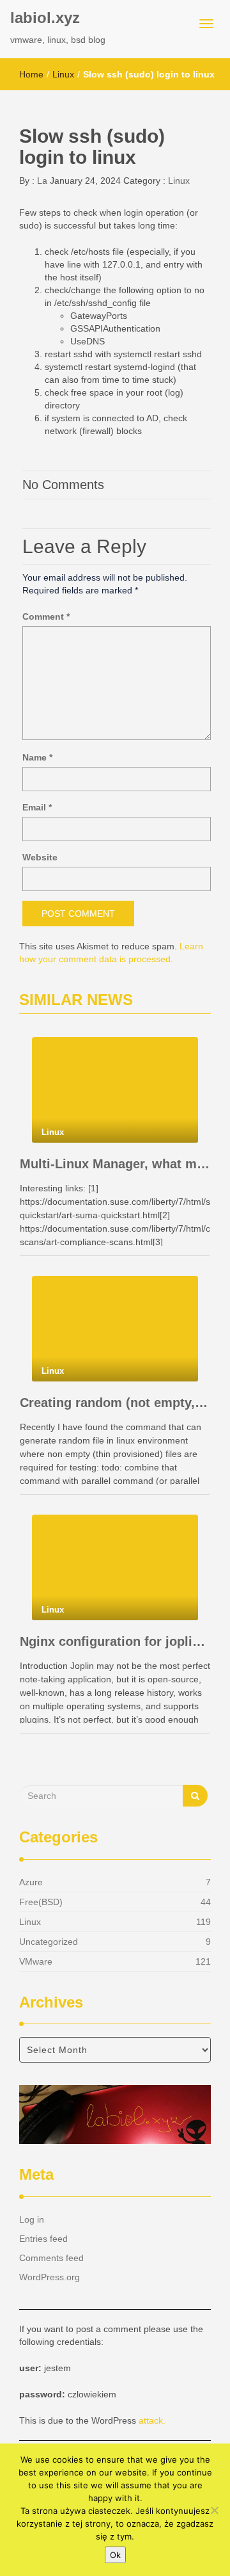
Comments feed (51, 2258)
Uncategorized (49, 1942)
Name (37, 757)
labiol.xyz (45, 18)
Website (40, 857)
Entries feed (43, 2239)
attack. (152, 2420)
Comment (46, 616)
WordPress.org (50, 2277)
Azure (31, 1882)
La (41, 181)
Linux (63, 74)
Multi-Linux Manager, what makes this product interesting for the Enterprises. (115, 1164)
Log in (32, 2219)
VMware (36, 1961)
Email (37, 807)
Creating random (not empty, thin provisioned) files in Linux (115, 1403)
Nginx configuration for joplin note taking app (115, 1641)
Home (31, 74)
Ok (115, 2555)
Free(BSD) (41, 1902)
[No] (214, 2510)
